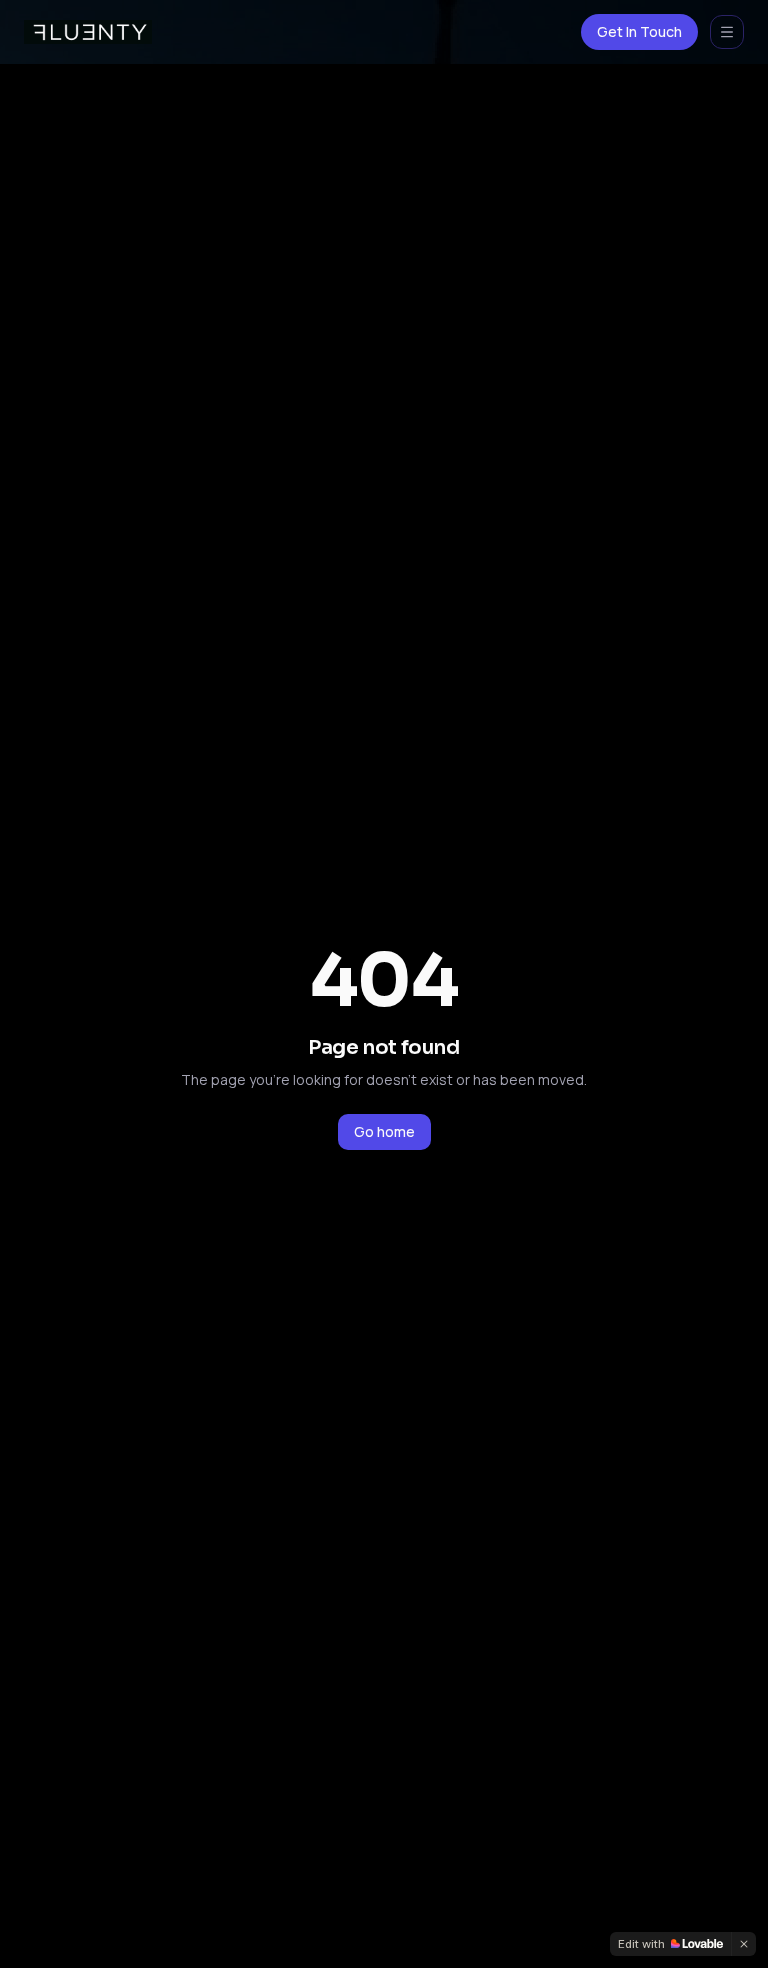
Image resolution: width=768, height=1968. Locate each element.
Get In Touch (639, 31)
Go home (384, 1131)
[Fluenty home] (88, 32)
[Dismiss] (744, 1944)
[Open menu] (727, 32)
